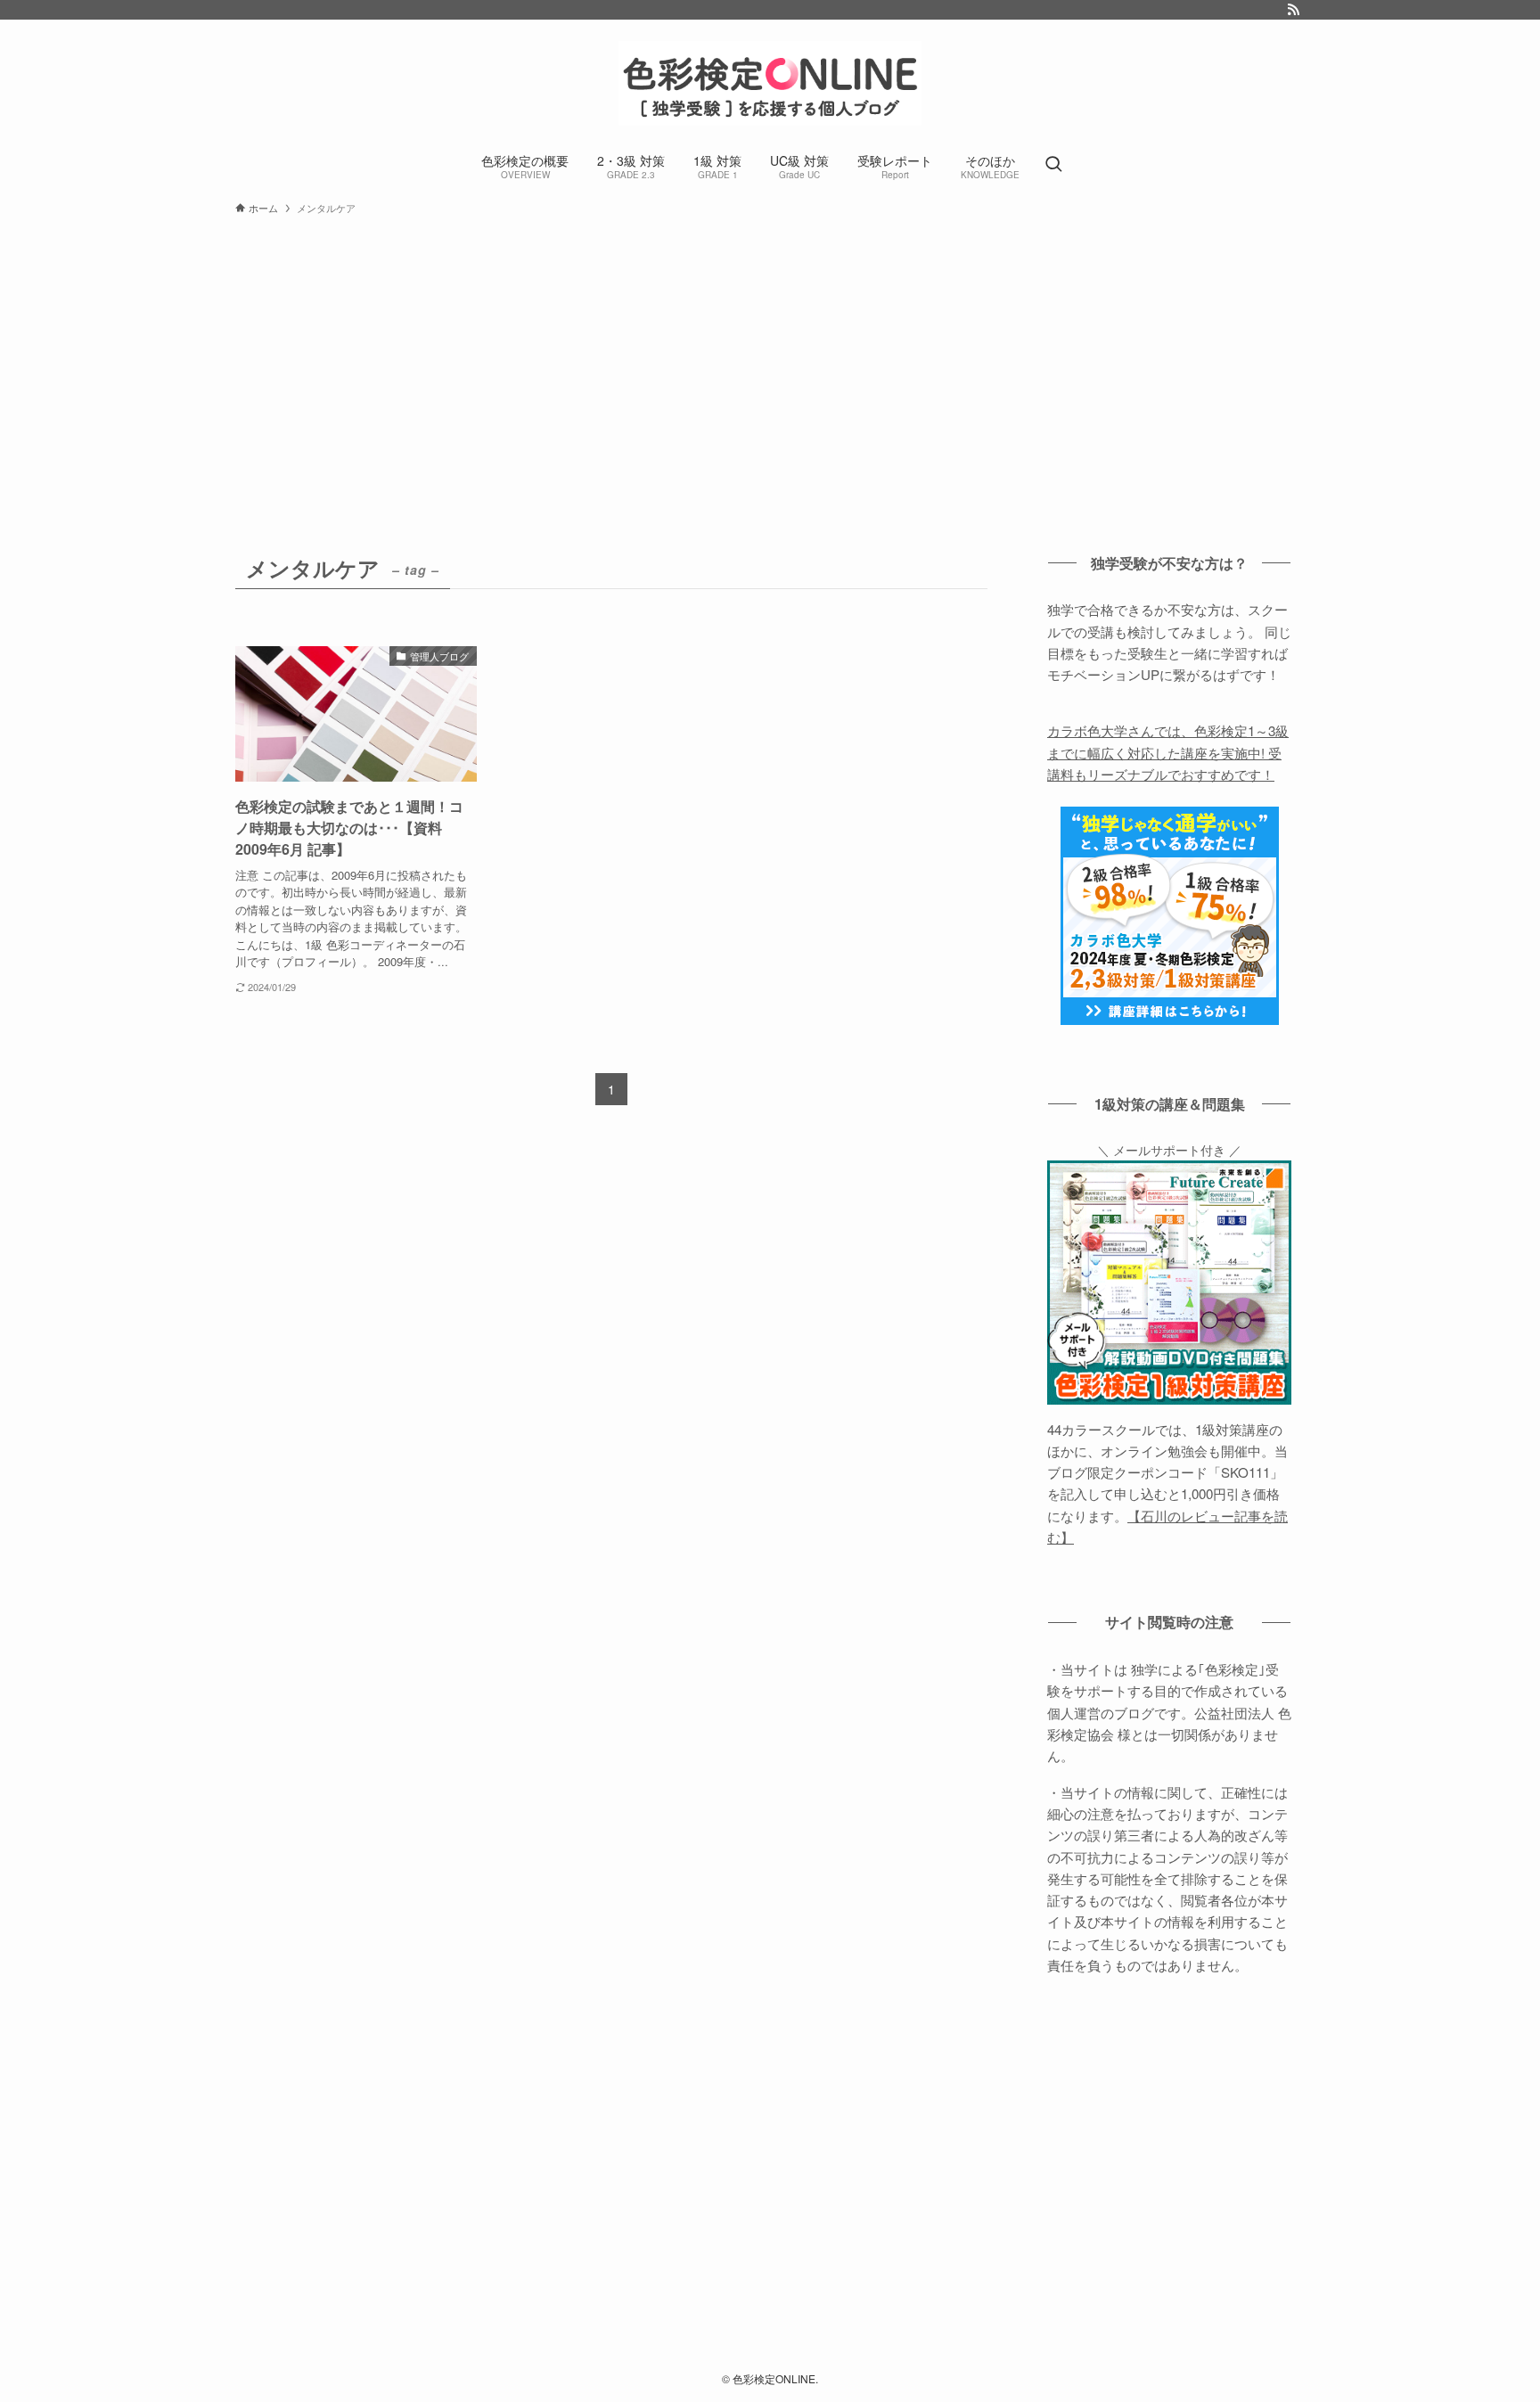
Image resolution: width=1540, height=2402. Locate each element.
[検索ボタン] (1053, 165)
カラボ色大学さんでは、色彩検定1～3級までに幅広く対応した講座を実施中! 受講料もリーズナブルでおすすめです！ (1168, 752)
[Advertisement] (770, 357)
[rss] (1293, 10)
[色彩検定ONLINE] (770, 83)
